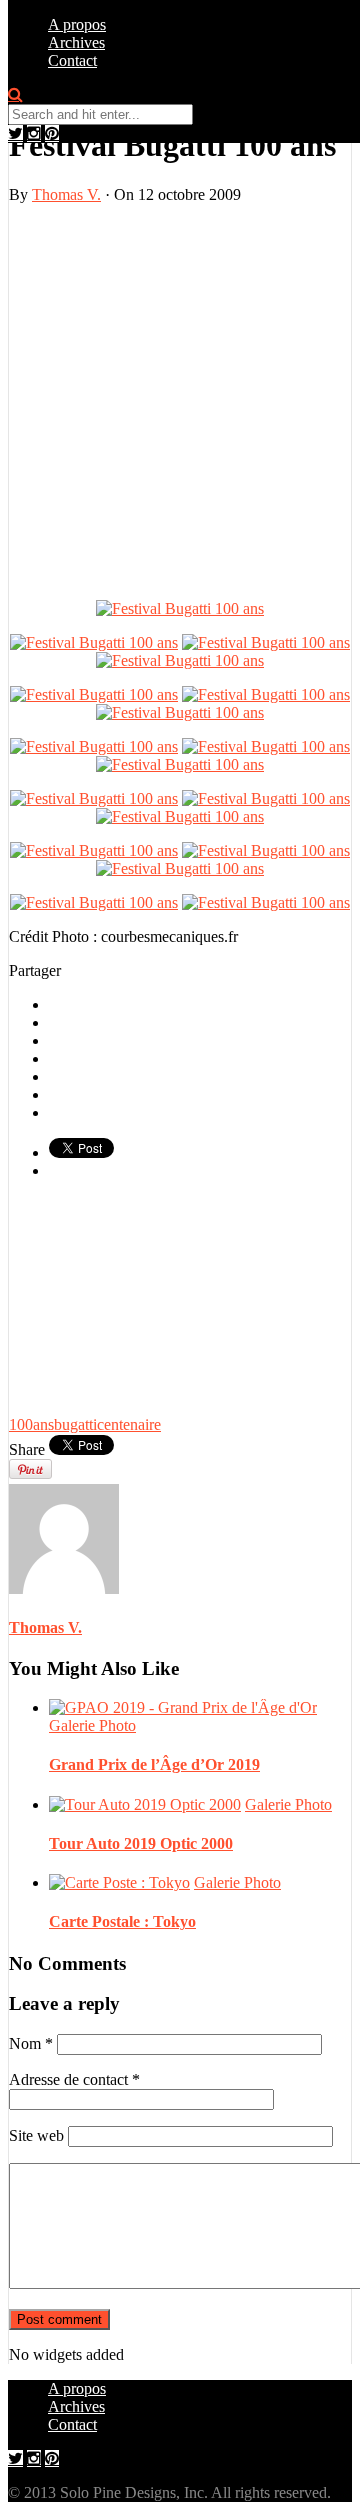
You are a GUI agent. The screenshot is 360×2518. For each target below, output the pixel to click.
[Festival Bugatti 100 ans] (180, 608)
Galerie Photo (92, 1725)
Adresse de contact (74, 2079)
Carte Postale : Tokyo (122, 1921)
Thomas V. (66, 194)
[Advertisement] (180, 400)
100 (21, 1424)
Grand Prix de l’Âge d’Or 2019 (154, 1764)
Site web (36, 2135)
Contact (72, 60)
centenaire (129, 1424)
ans (43, 1424)
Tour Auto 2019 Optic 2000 (141, 1843)
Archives (76, 42)
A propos (77, 24)
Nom (31, 2043)
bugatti (75, 1424)
